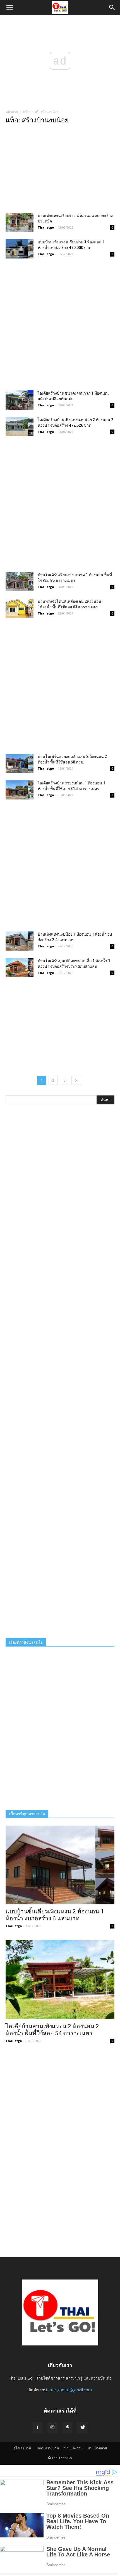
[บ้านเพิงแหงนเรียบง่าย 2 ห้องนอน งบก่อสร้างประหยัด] (20, 222)
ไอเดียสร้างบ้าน (48, 2448)
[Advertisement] (60, 170)
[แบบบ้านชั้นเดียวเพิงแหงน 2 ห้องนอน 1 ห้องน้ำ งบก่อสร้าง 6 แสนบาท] (60, 1865)
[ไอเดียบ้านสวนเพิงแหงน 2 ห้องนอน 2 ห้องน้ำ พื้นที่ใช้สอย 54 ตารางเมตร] (60, 1980)
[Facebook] (37, 2428)
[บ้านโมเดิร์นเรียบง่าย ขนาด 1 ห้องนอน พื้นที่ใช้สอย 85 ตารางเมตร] (20, 582)
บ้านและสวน (73, 2448)
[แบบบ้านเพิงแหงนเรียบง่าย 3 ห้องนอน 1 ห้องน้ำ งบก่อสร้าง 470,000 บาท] (20, 249)
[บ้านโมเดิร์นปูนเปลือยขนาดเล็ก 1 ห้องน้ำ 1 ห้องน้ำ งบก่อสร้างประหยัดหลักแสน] (20, 968)
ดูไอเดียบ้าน (22, 2448)
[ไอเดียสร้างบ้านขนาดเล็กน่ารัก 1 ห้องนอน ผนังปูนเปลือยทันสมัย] (20, 400)
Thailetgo (46, 227)
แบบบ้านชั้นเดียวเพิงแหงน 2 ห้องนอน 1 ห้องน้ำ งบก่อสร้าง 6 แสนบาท (55, 1915)
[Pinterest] (68, 2428)
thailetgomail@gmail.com (69, 2390)
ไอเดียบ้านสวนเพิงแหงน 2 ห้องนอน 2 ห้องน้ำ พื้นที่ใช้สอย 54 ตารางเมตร (52, 2030)
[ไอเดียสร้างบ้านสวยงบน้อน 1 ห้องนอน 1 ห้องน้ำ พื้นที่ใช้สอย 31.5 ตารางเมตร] (20, 790)
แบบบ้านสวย (97, 2448)
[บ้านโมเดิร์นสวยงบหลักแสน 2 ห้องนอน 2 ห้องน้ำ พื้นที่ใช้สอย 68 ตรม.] (20, 763)
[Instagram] (52, 2428)
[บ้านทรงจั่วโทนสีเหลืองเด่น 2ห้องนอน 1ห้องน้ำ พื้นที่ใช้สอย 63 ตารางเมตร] (20, 608)
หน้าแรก (12, 112)
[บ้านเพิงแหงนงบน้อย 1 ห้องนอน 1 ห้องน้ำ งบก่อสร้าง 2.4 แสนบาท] (20, 941)
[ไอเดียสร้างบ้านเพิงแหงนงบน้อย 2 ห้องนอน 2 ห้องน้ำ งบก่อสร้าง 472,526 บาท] (20, 427)
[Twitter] (83, 2428)
